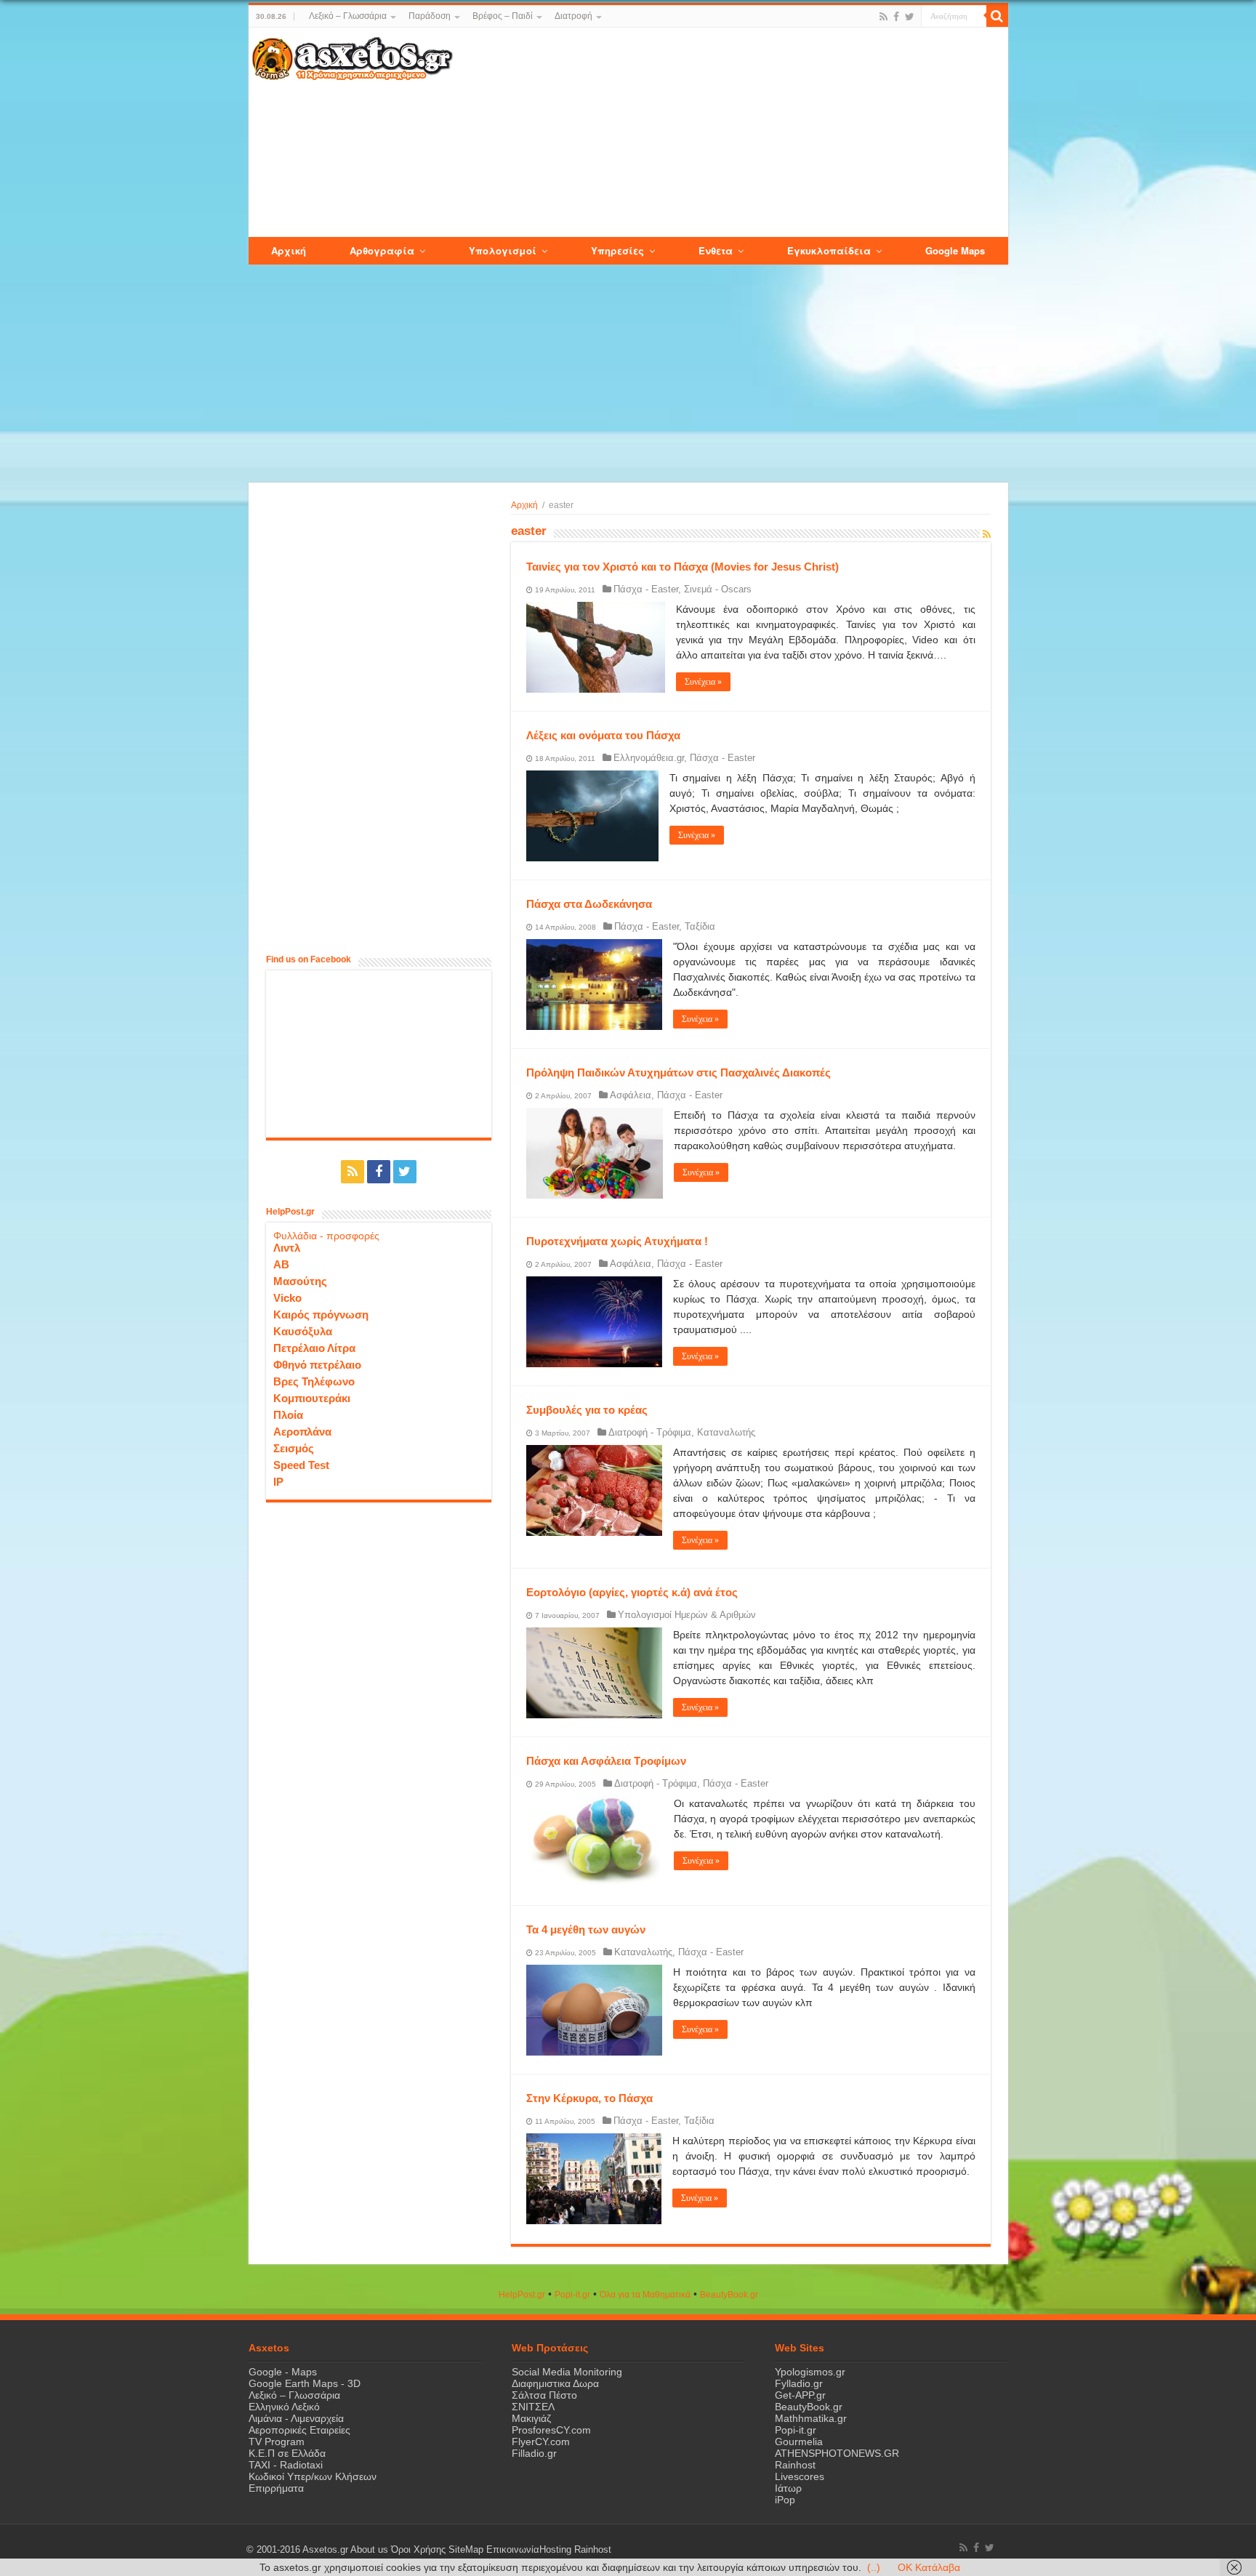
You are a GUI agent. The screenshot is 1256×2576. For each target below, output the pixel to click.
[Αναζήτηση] (997, 16)
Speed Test (301, 1465)
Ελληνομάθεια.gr (649, 758)
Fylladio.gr (799, 2383)
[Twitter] (910, 17)
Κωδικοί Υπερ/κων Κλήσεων (313, 2476)
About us (369, 2550)
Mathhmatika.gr (811, 2418)
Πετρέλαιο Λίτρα (314, 1348)
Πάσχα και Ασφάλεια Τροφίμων (606, 1761)
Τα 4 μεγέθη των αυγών (586, 1929)
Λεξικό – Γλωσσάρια (348, 16)
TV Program (277, 2442)
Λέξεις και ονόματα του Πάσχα (603, 735)
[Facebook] (896, 17)
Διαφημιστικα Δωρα (555, 2383)
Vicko (287, 1298)
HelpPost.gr (522, 2295)
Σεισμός (294, 1448)
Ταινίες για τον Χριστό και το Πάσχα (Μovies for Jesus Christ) (683, 567)
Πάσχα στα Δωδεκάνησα (589, 904)
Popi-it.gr (572, 2295)
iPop (785, 2500)
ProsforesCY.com (551, 2430)
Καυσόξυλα (303, 1331)
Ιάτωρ (788, 2488)
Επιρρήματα (276, 2488)
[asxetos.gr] (353, 56)
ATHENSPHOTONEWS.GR (837, 2453)
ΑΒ (281, 1264)
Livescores (800, 2476)
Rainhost (795, 2465)
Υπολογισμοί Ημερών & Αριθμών (687, 1615)
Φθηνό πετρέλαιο (317, 1365)
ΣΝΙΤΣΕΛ (533, 2407)
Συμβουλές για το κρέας (587, 1410)
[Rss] (883, 17)
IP (278, 1482)
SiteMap (466, 2550)
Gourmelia (799, 2442)
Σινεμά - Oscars (718, 589)
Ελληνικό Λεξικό (284, 2407)
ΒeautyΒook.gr (729, 2295)
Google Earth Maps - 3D (305, 2383)
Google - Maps (283, 2372)
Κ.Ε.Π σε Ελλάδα (287, 2453)
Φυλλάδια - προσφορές (326, 1236)
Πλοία (288, 1415)
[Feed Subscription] (987, 534)
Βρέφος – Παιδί (503, 16)
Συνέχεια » (703, 682)
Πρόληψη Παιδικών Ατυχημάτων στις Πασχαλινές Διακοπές (679, 1072)
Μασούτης (300, 1281)
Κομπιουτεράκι (312, 1398)
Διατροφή (573, 16)
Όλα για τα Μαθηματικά (645, 2295)
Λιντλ (287, 1248)
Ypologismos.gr (810, 2372)
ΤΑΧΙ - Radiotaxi (286, 2465)
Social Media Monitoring (567, 2372)
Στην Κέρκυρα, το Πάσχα (589, 2098)
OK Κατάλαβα (929, 2567)
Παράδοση (430, 16)
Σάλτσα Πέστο (544, 2395)
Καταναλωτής (726, 1432)
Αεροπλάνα (302, 1432)
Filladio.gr (534, 2453)
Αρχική (524, 505)
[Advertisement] (730, 133)
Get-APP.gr (800, 2395)
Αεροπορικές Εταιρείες (299, 2430)
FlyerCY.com (541, 2442)
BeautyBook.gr (809, 2407)
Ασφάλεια (631, 1095)
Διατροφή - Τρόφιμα (650, 1432)
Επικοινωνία (513, 2550)
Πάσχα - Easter (646, 589)
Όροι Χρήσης (418, 2550)
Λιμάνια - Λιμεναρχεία (296, 2418)
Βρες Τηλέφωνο (314, 1381)
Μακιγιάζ (531, 2418)
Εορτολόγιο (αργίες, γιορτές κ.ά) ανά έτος (632, 1592)
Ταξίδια (700, 926)
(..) (874, 2567)
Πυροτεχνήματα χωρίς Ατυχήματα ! (617, 1241)
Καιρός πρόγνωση (321, 1315)
